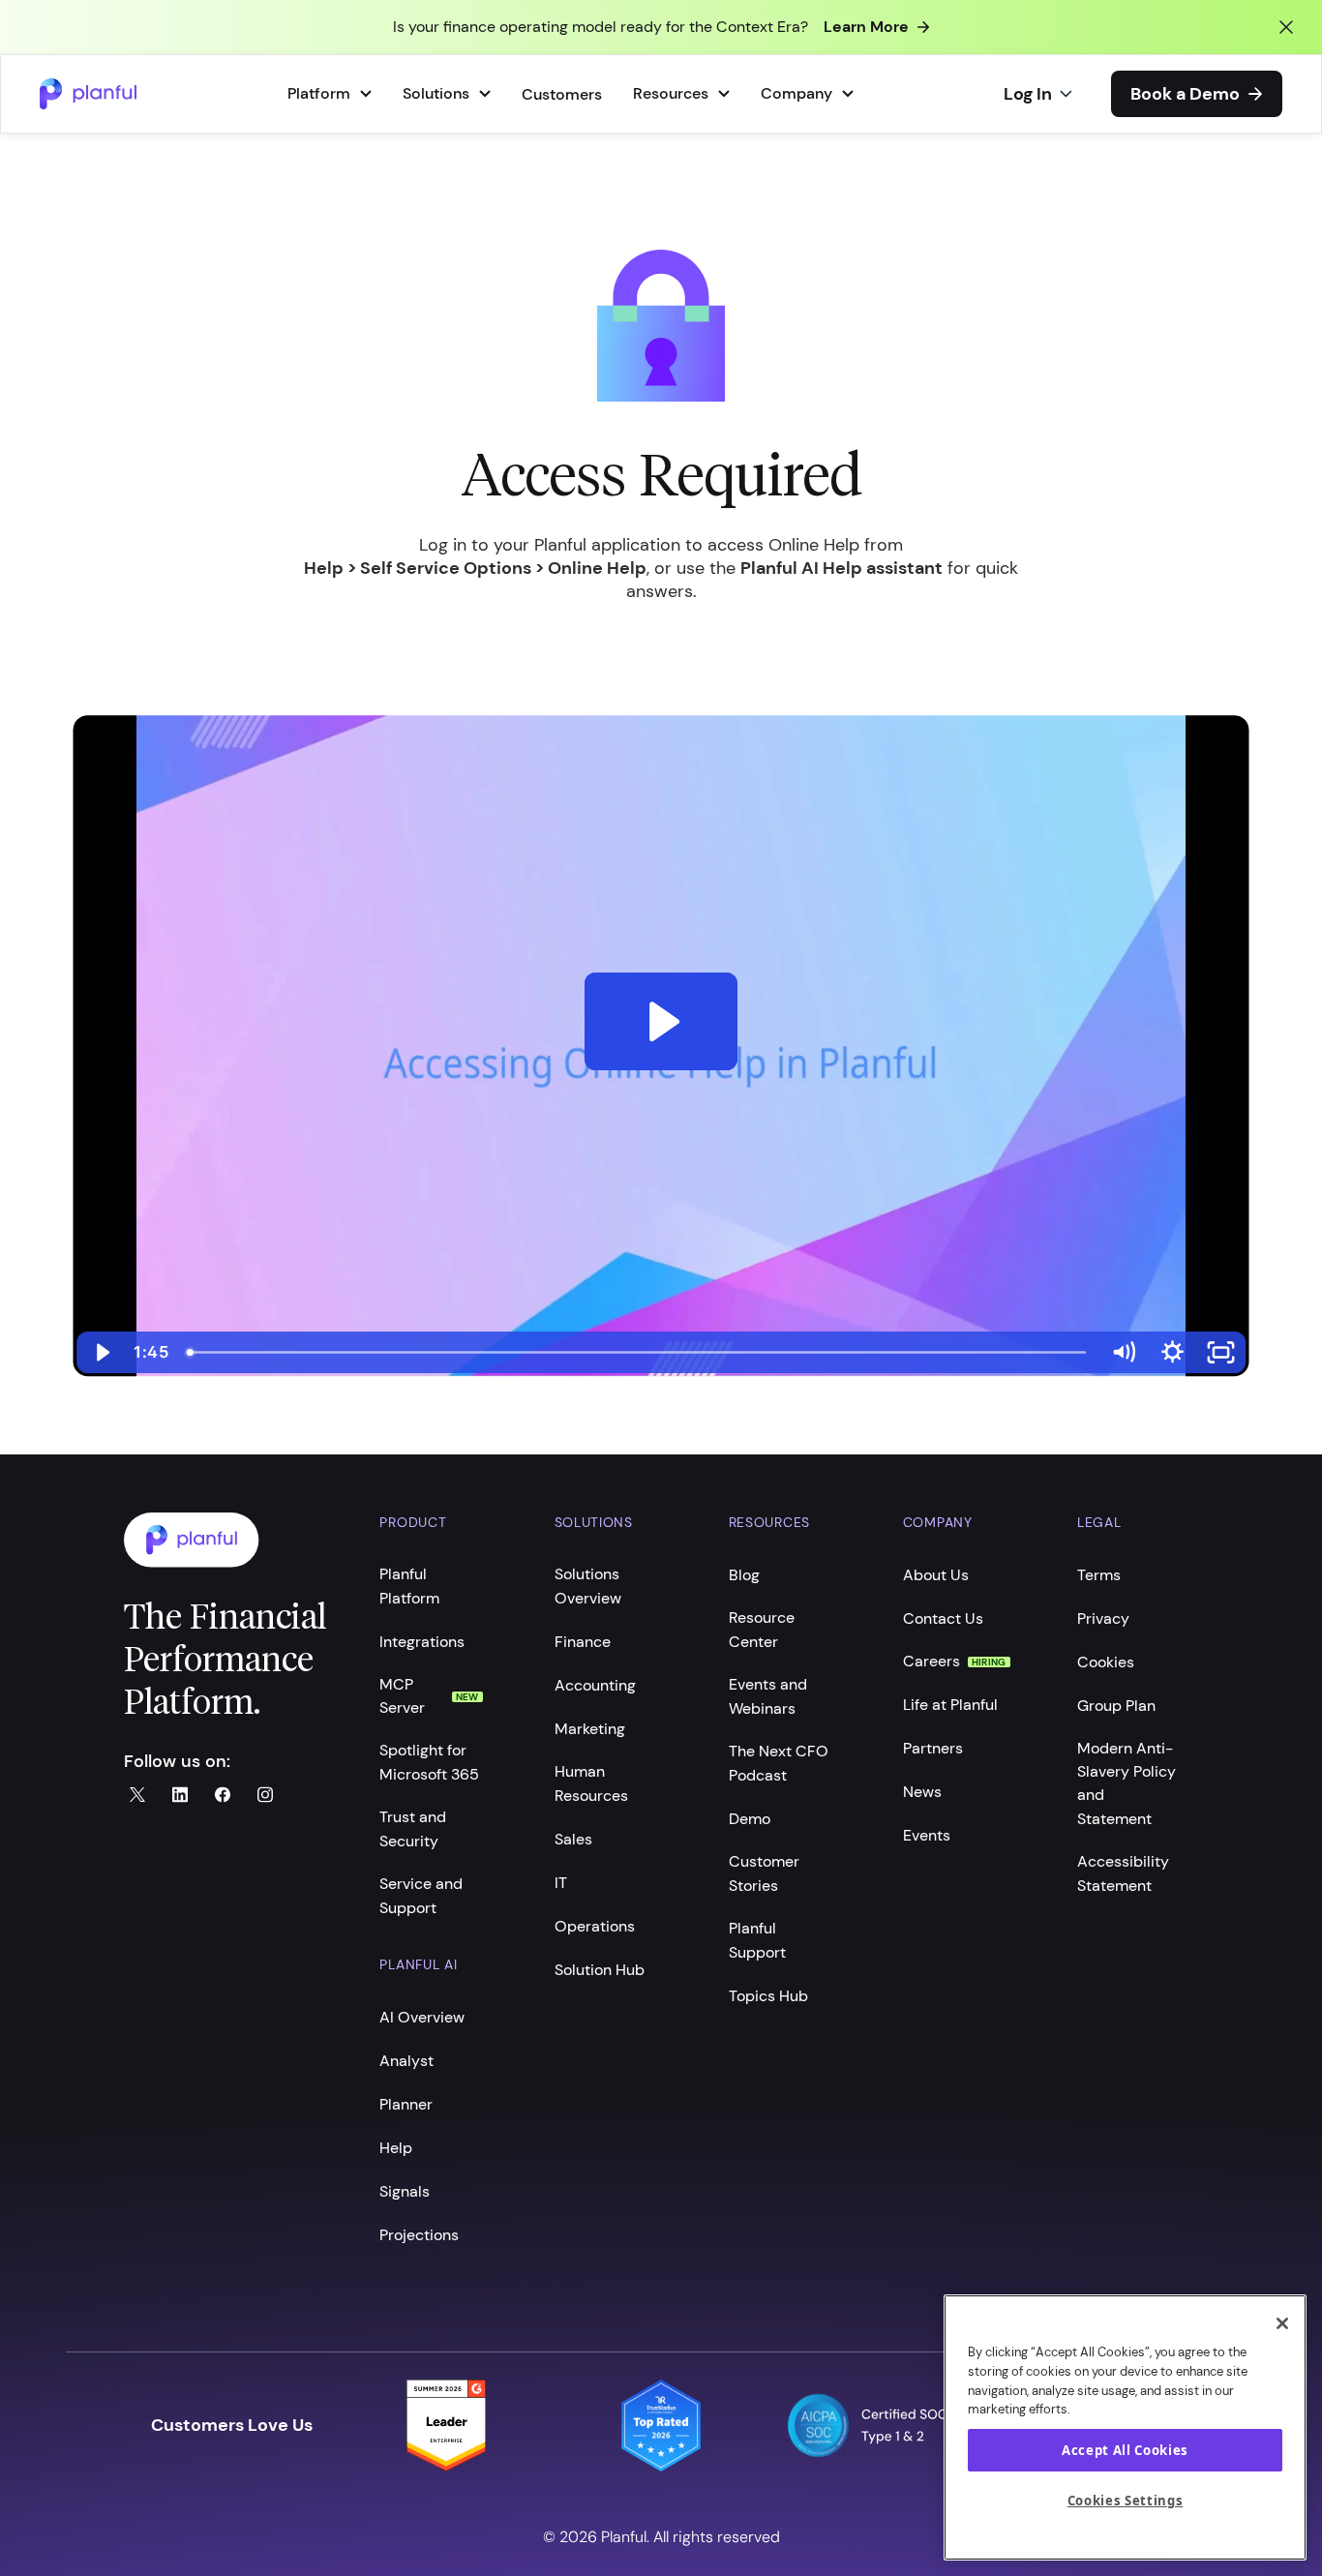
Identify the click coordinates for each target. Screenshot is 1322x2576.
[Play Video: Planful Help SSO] (661, 1021)
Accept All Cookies (1125, 2450)
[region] (1125, 2427)
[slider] (638, 1352)
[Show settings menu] (1172, 1352)
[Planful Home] (232, 1540)
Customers (562, 94)
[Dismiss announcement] (1286, 27)
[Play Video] (101, 1352)
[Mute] (1123, 1352)
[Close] (1282, 2323)
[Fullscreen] (1222, 1352)
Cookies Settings (1126, 2501)
